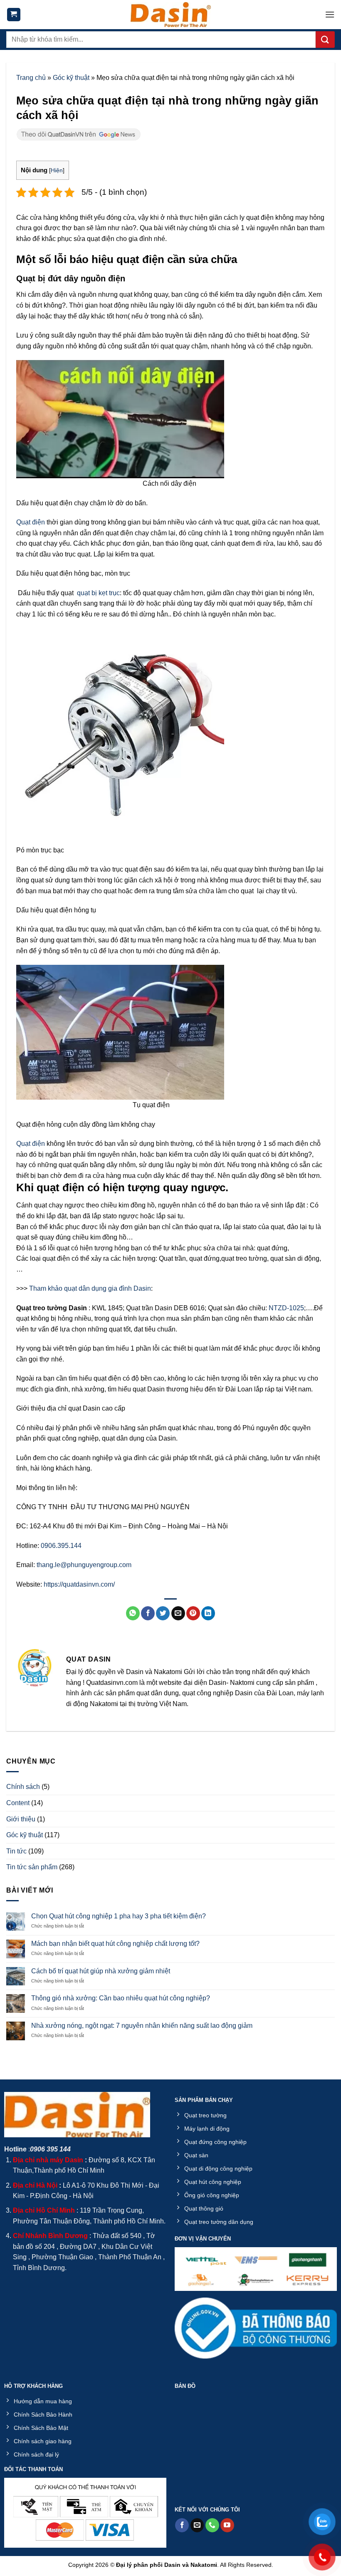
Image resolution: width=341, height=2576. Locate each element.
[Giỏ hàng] (14, 15)
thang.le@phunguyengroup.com (84, 1565)
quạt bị (87, 593)
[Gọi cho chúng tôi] (212, 2525)
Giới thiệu (21, 1819)
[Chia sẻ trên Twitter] (163, 1613)
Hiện (57, 170)
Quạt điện (31, 522)
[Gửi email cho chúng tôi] (197, 2525)
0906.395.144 (62, 1546)
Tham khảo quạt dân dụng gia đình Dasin (90, 1288)
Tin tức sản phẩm (32, 1867)
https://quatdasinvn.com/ (79, 1584)
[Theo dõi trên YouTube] (227, 2525)
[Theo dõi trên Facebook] (182, 2525)
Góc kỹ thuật (71, 78)
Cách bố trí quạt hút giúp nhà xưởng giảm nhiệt (101, 1971)
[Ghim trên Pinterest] (193, 1613)
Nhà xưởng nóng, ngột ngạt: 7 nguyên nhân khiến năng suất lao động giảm (142, 2026)
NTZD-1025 (286, 1308)
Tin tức (16, 1851)
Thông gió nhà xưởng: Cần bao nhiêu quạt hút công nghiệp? (121, 1998)
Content (18, 1803)
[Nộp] (325, 40)
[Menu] (330, 14)
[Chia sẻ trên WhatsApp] (133, 1613)
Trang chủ (31, 78)
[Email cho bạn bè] (178, 1613)
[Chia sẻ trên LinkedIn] (208, 1613)
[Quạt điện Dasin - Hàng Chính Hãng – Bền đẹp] (170, 15)
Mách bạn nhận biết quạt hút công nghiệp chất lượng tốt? (115, 1944)
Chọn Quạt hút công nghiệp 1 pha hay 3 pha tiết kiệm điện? (119, 1916)
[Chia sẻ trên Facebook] (148, 1613)
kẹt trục (109, 593)
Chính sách (23, 1787)
